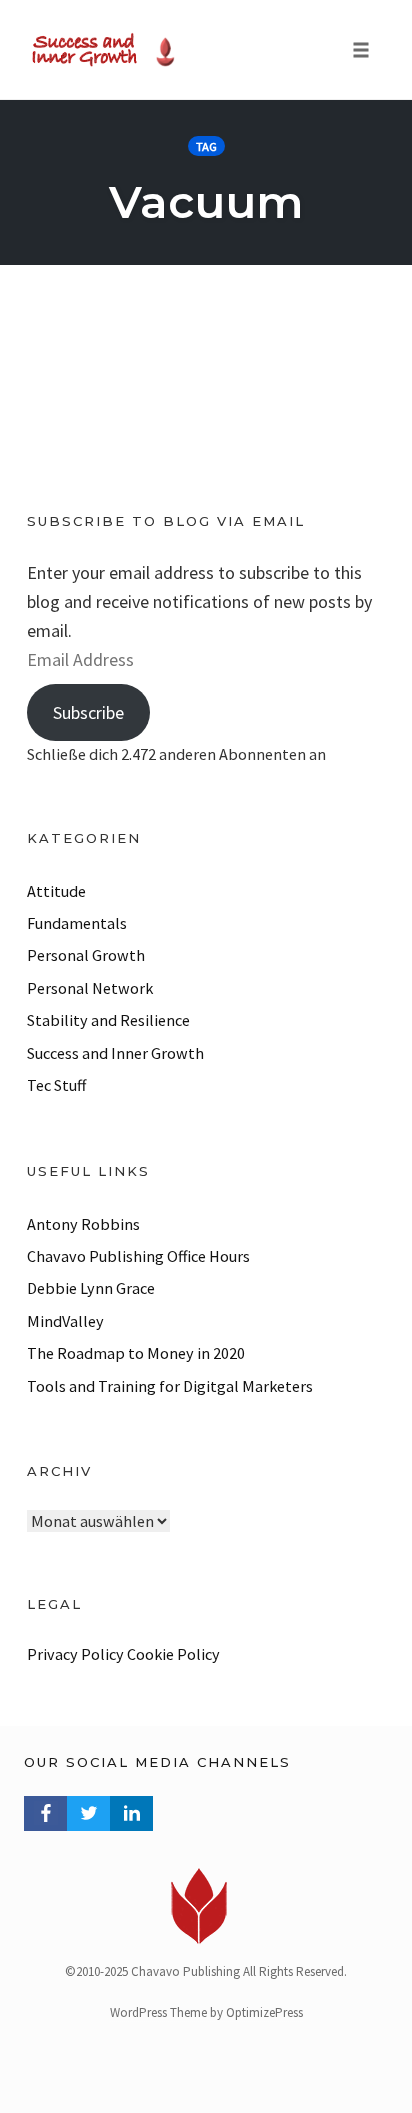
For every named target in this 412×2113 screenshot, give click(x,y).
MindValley (65, 1321)
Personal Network (90, 988)
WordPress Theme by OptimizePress (206, 2012)
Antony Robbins (83, 1224)
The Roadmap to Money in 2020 (136, 1353)
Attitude (56, 891)
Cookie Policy (173, 1654)
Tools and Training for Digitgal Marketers (170, 1386)
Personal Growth (86, 955)
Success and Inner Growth (115, 1053)
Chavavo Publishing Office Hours (138, 1256)
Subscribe (88, 712)
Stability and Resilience (108, 1020)
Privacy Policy (75, 1654)
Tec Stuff (56, 1085)
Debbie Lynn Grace (91, 1288)
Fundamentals (77, 923)
